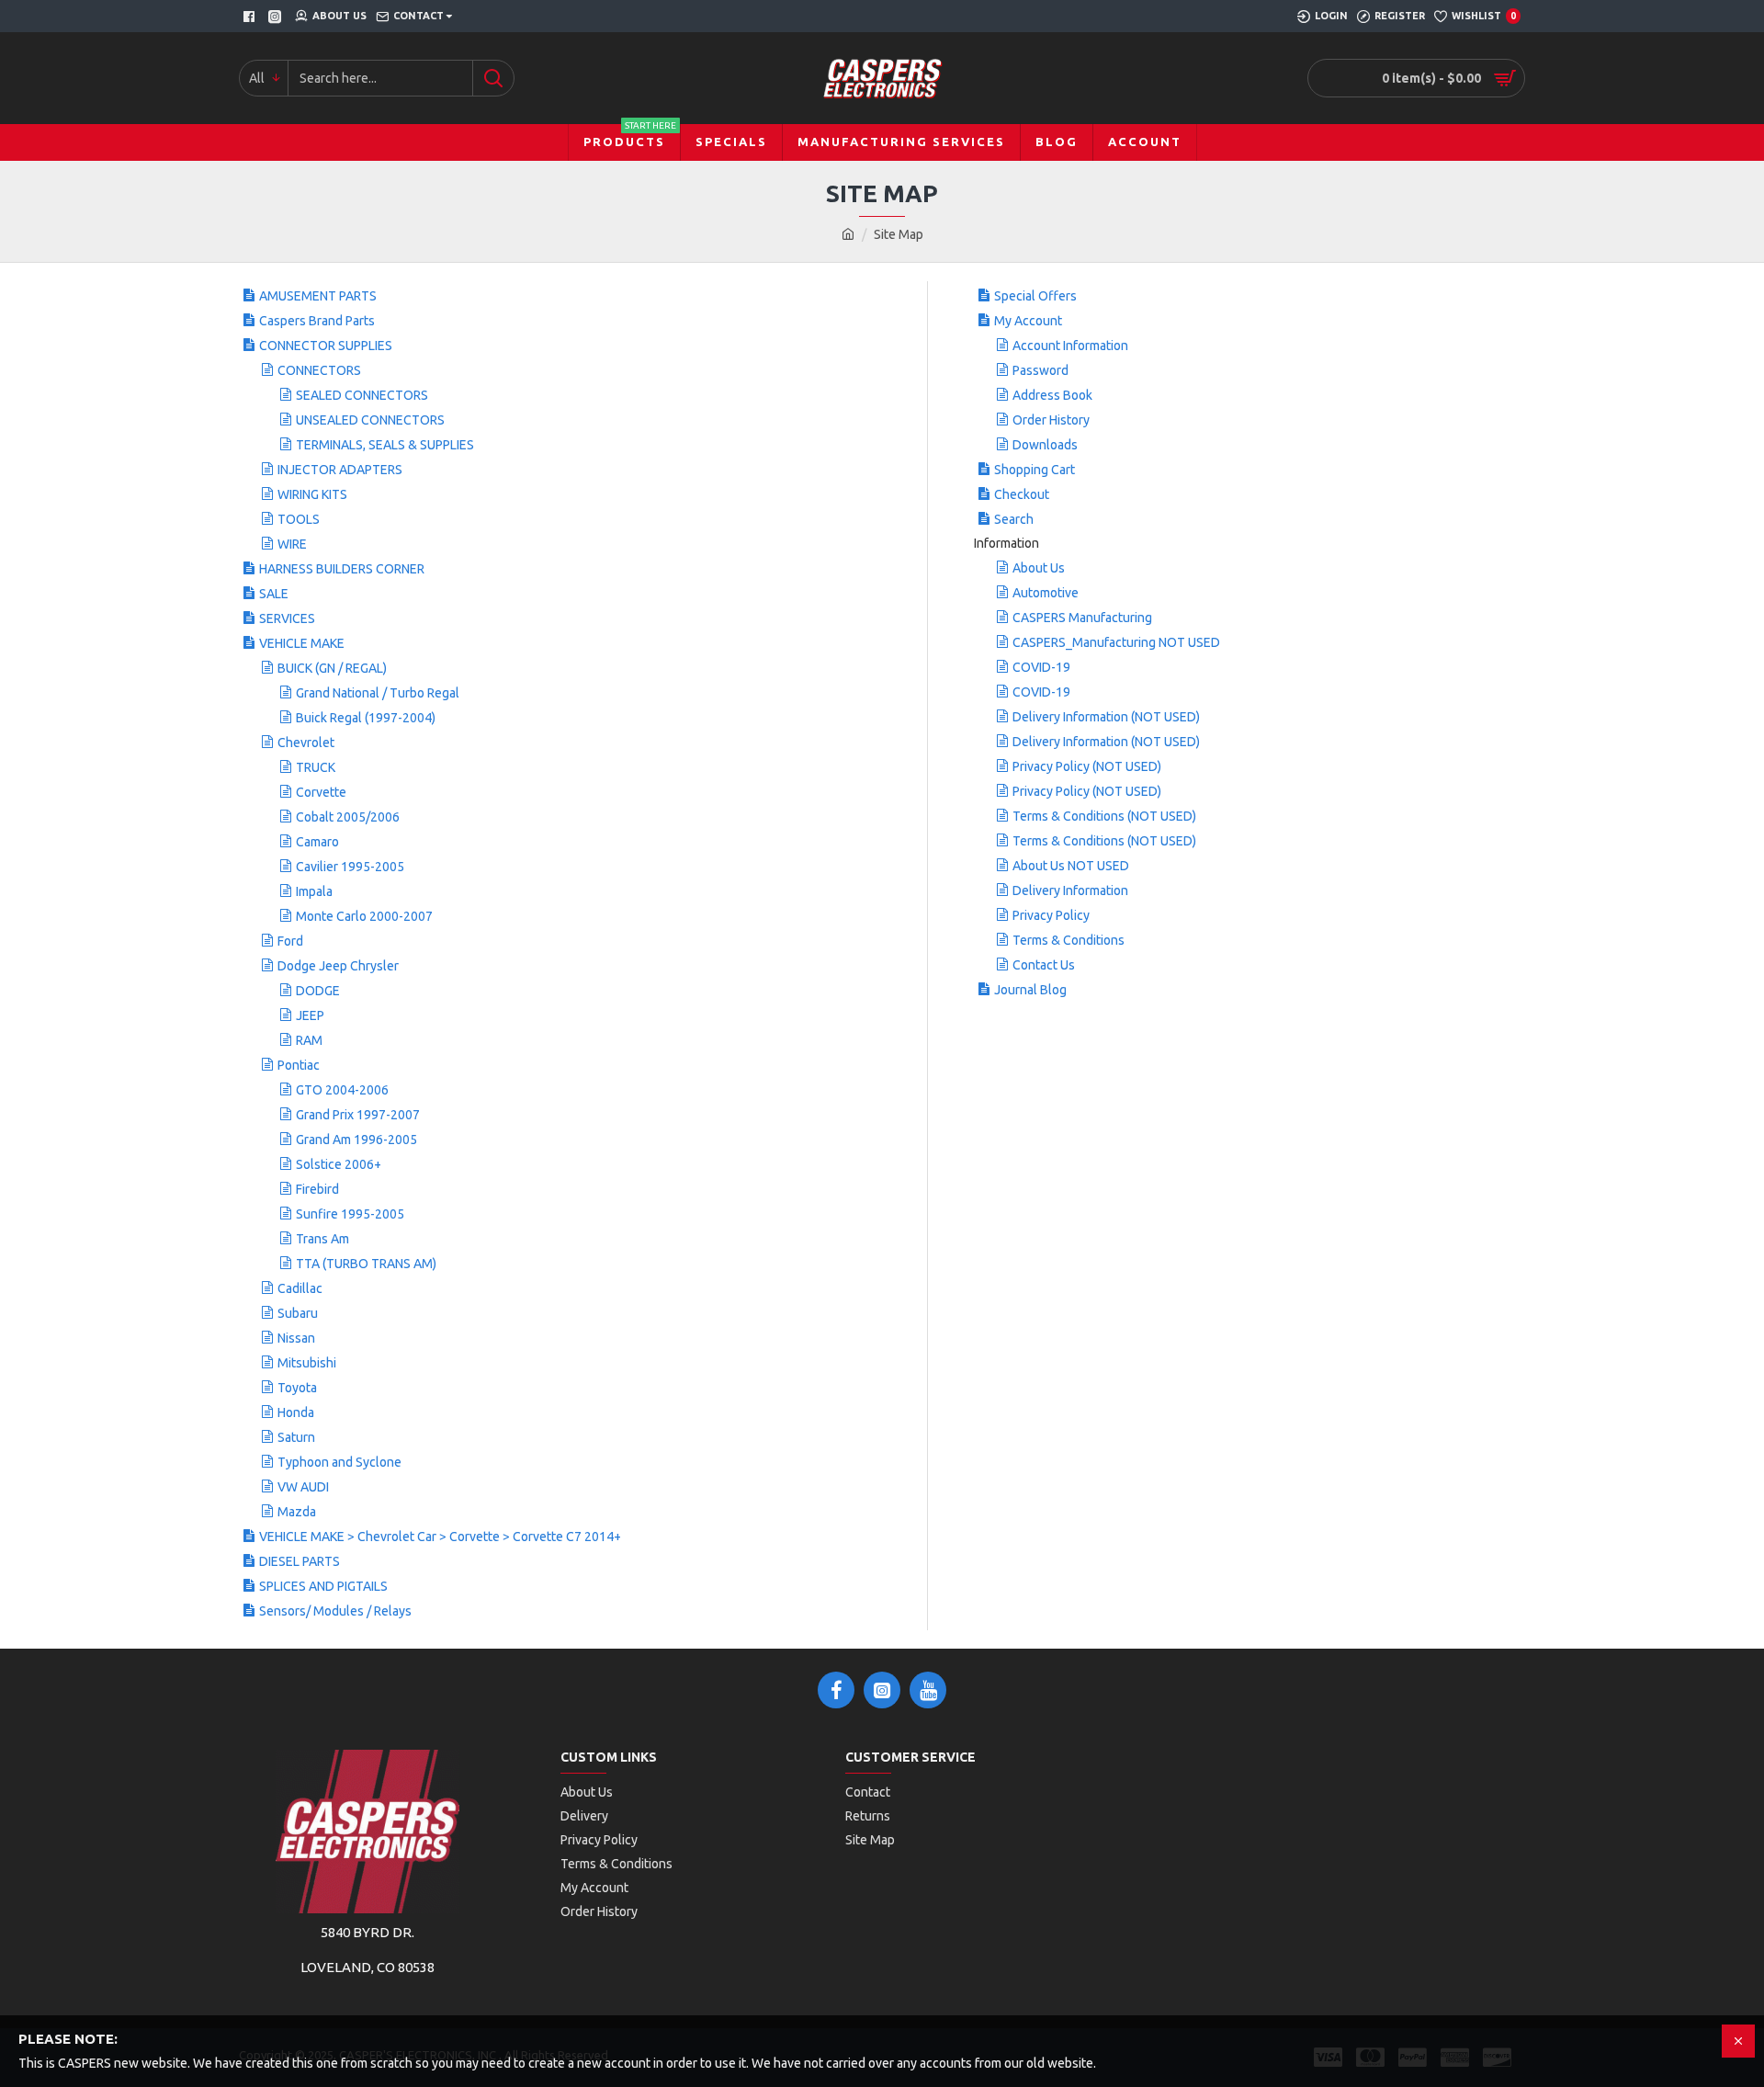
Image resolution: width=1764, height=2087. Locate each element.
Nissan (296, 1338)
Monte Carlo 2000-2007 (364, 916)
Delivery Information (1070, 890)
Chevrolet (306, 743)
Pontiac (299, 1065)
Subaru (298, 1313)
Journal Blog (1030, 990)
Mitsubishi (307, 1363)
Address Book (1052, 395)
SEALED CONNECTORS (362, 395)
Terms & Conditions (1069, 940)
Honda (296, 1412)
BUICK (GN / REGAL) (332, 668)
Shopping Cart (1035, 470)
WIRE (292, 544)
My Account (1028, 321)
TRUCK (316, 767)
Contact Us (1044, 965)
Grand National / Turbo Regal (378, 693)
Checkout (1022, 494)
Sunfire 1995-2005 (350, 1214)
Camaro (317, 842)
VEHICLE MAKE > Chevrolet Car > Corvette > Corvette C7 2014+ (440, 1537)
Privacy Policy (1051, 915)
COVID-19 (1041, 667)
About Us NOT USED (1071, 866)
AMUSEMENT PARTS (318, 296)
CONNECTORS (319, 370)
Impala (314, 891)
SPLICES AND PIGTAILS (323, 1586)
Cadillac (300, 1288)
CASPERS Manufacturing (1082, 618)
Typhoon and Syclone (339, 1462)
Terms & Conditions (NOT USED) (1104, 816)
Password (1040, 370)
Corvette (321, 792)
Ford (290, 941)
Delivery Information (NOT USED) (1106, 717)
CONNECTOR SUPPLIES (326, 346)
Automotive (1046, 593)
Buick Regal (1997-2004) (366, 718)
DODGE (318, 991)
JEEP (310, 1015)
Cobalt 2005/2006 (348, 817)
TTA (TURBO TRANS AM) (366, 1264)
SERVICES (287, 618)
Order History (1051, 420)
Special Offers (1035, 296)
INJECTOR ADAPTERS (340, 470)
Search (1014, 519)
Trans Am (322, 1239)
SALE (274, 594)
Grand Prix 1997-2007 (358, 1115)
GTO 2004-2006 (342, 1090)
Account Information (1070, 346)
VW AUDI (303, 1487)
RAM (309, 1040)
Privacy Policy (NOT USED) (1087, 766)
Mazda (297, 1512)
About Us (1039, 568)
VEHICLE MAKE (302, 643)
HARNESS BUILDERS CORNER (342, 569)
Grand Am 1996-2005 (356, 1140)
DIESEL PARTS (300, 1561)
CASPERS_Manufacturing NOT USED (1116, 642)
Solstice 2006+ (339, 1164)
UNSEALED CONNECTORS (370, 420)
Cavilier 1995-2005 (350, 867)
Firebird (317, 1189)
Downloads (1045, 445)
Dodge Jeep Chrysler (338, 966)
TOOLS (299, 519)
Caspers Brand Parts (317, 321)
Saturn (296, 1437)
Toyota (297, 1388)
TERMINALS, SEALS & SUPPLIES (385, 445)
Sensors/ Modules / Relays (335, 1611)
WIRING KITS (312, 494)
